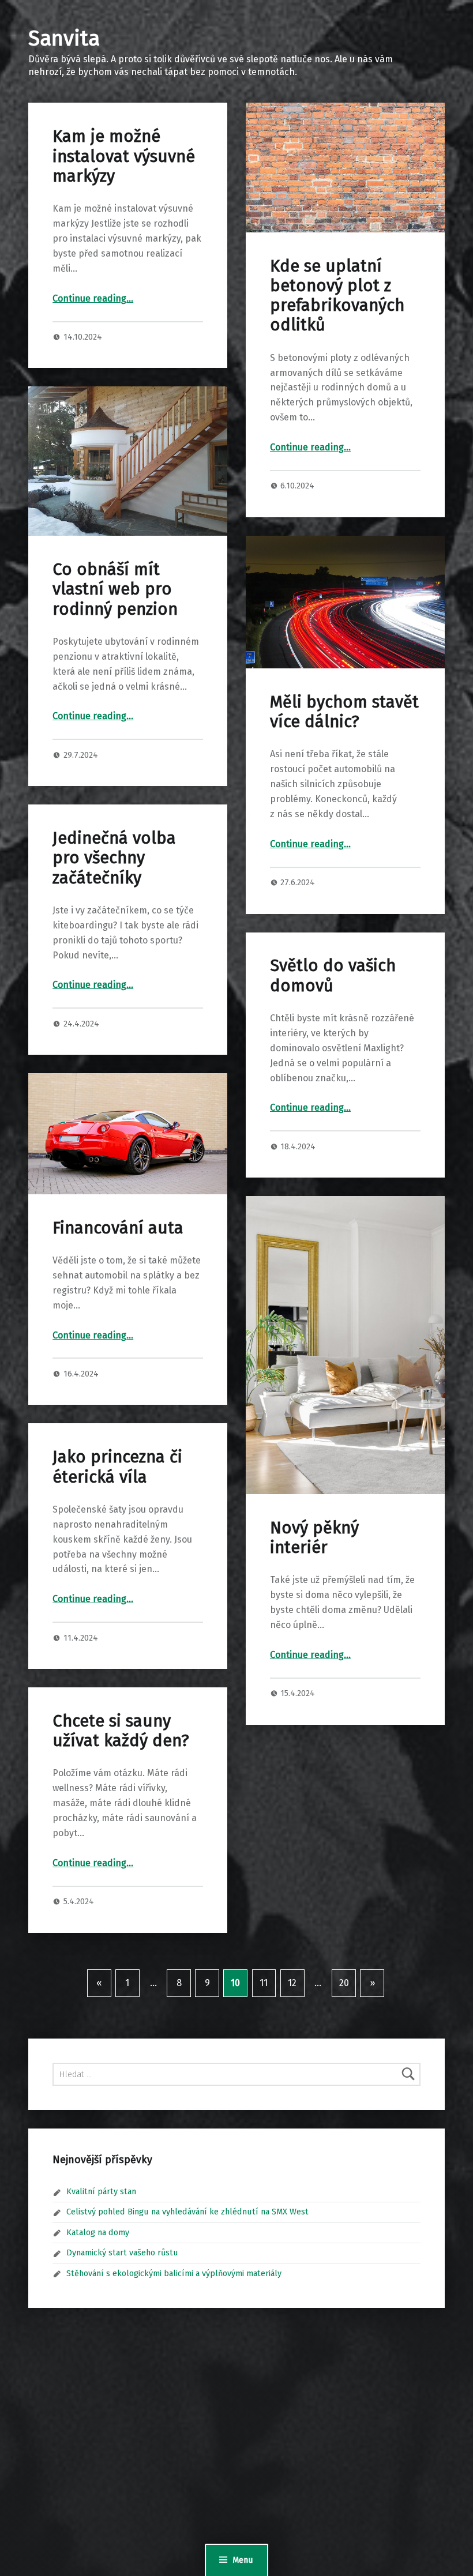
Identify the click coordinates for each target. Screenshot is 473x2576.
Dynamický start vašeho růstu (122, 2252)
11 (264, 1983)
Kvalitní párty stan (101, 2191)
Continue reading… (93, 298)
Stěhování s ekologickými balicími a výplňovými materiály (174, 2273)
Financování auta (118, 1228)
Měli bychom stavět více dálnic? (344, 712)
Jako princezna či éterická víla (117, 1467)
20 (344, 1983)
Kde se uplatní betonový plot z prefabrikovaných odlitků (337, 296)
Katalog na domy (98, 2232)
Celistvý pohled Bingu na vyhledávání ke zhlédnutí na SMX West (187, 2212)
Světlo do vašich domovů (333, 975)
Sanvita (64, 39)
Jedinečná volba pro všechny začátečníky (114, 858)
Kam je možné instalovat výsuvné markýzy (124, 156)
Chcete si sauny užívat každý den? (121, 1731)
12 (292, 1983)
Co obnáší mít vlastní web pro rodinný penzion (115, 589)
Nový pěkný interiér (314, 1538)
